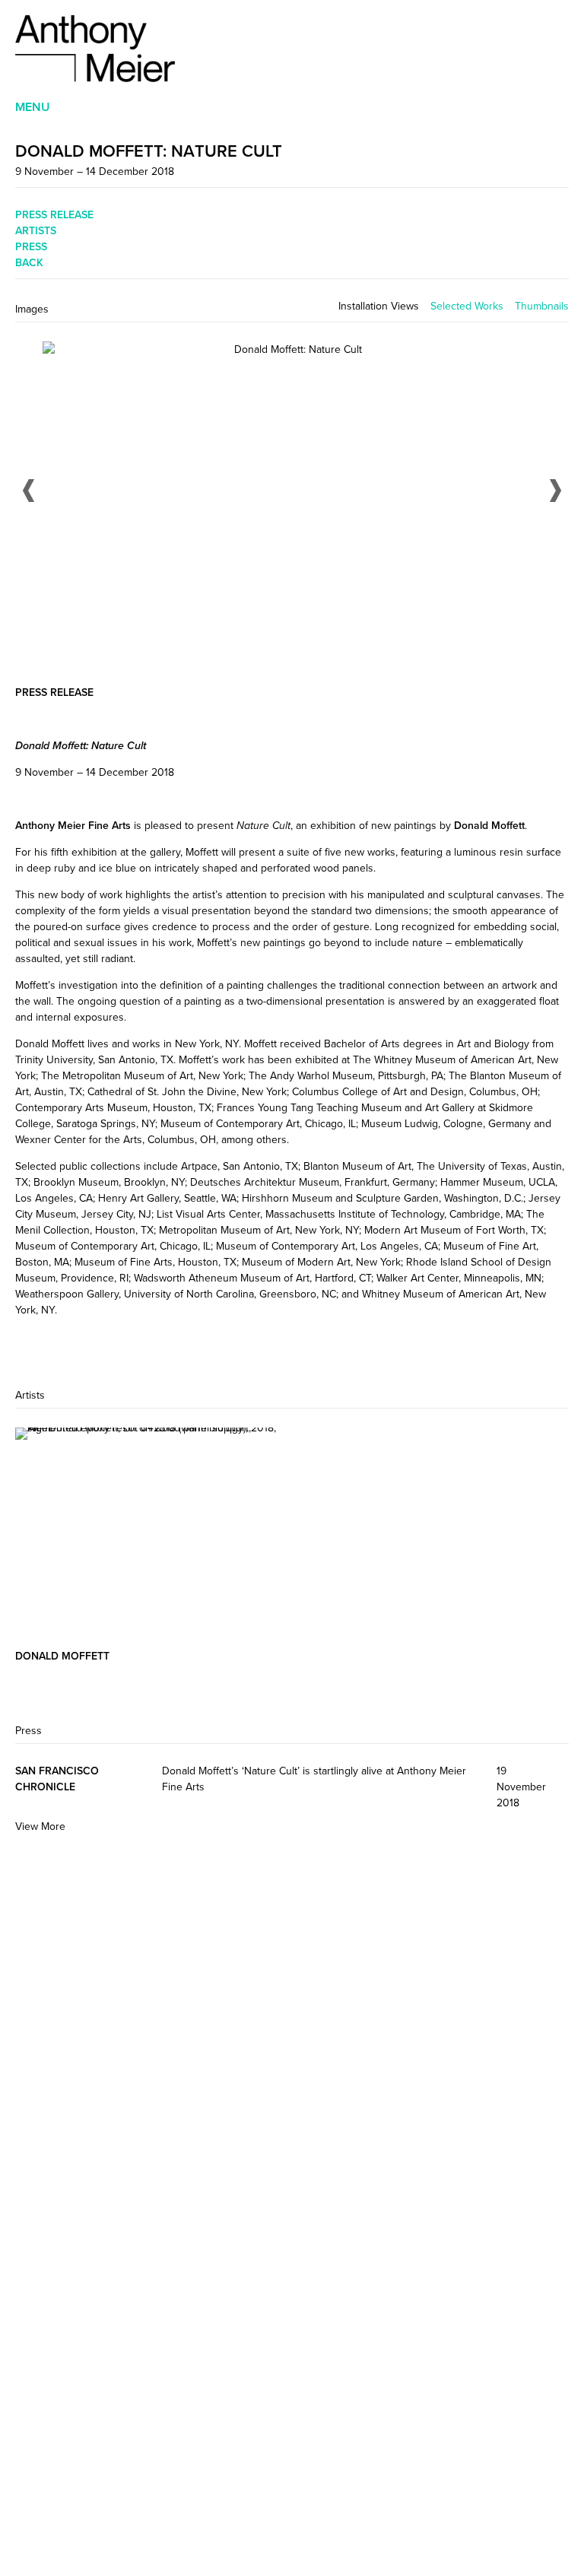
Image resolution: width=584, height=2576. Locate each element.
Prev (29, 491)
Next (555, 491)
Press (31, 246)
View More (40, 1826)
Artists (36, 230)
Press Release (54, 214)
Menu (33, 107)
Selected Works (467, 306)
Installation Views (379, 306)
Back (29, 262)
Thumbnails (542, 306)
